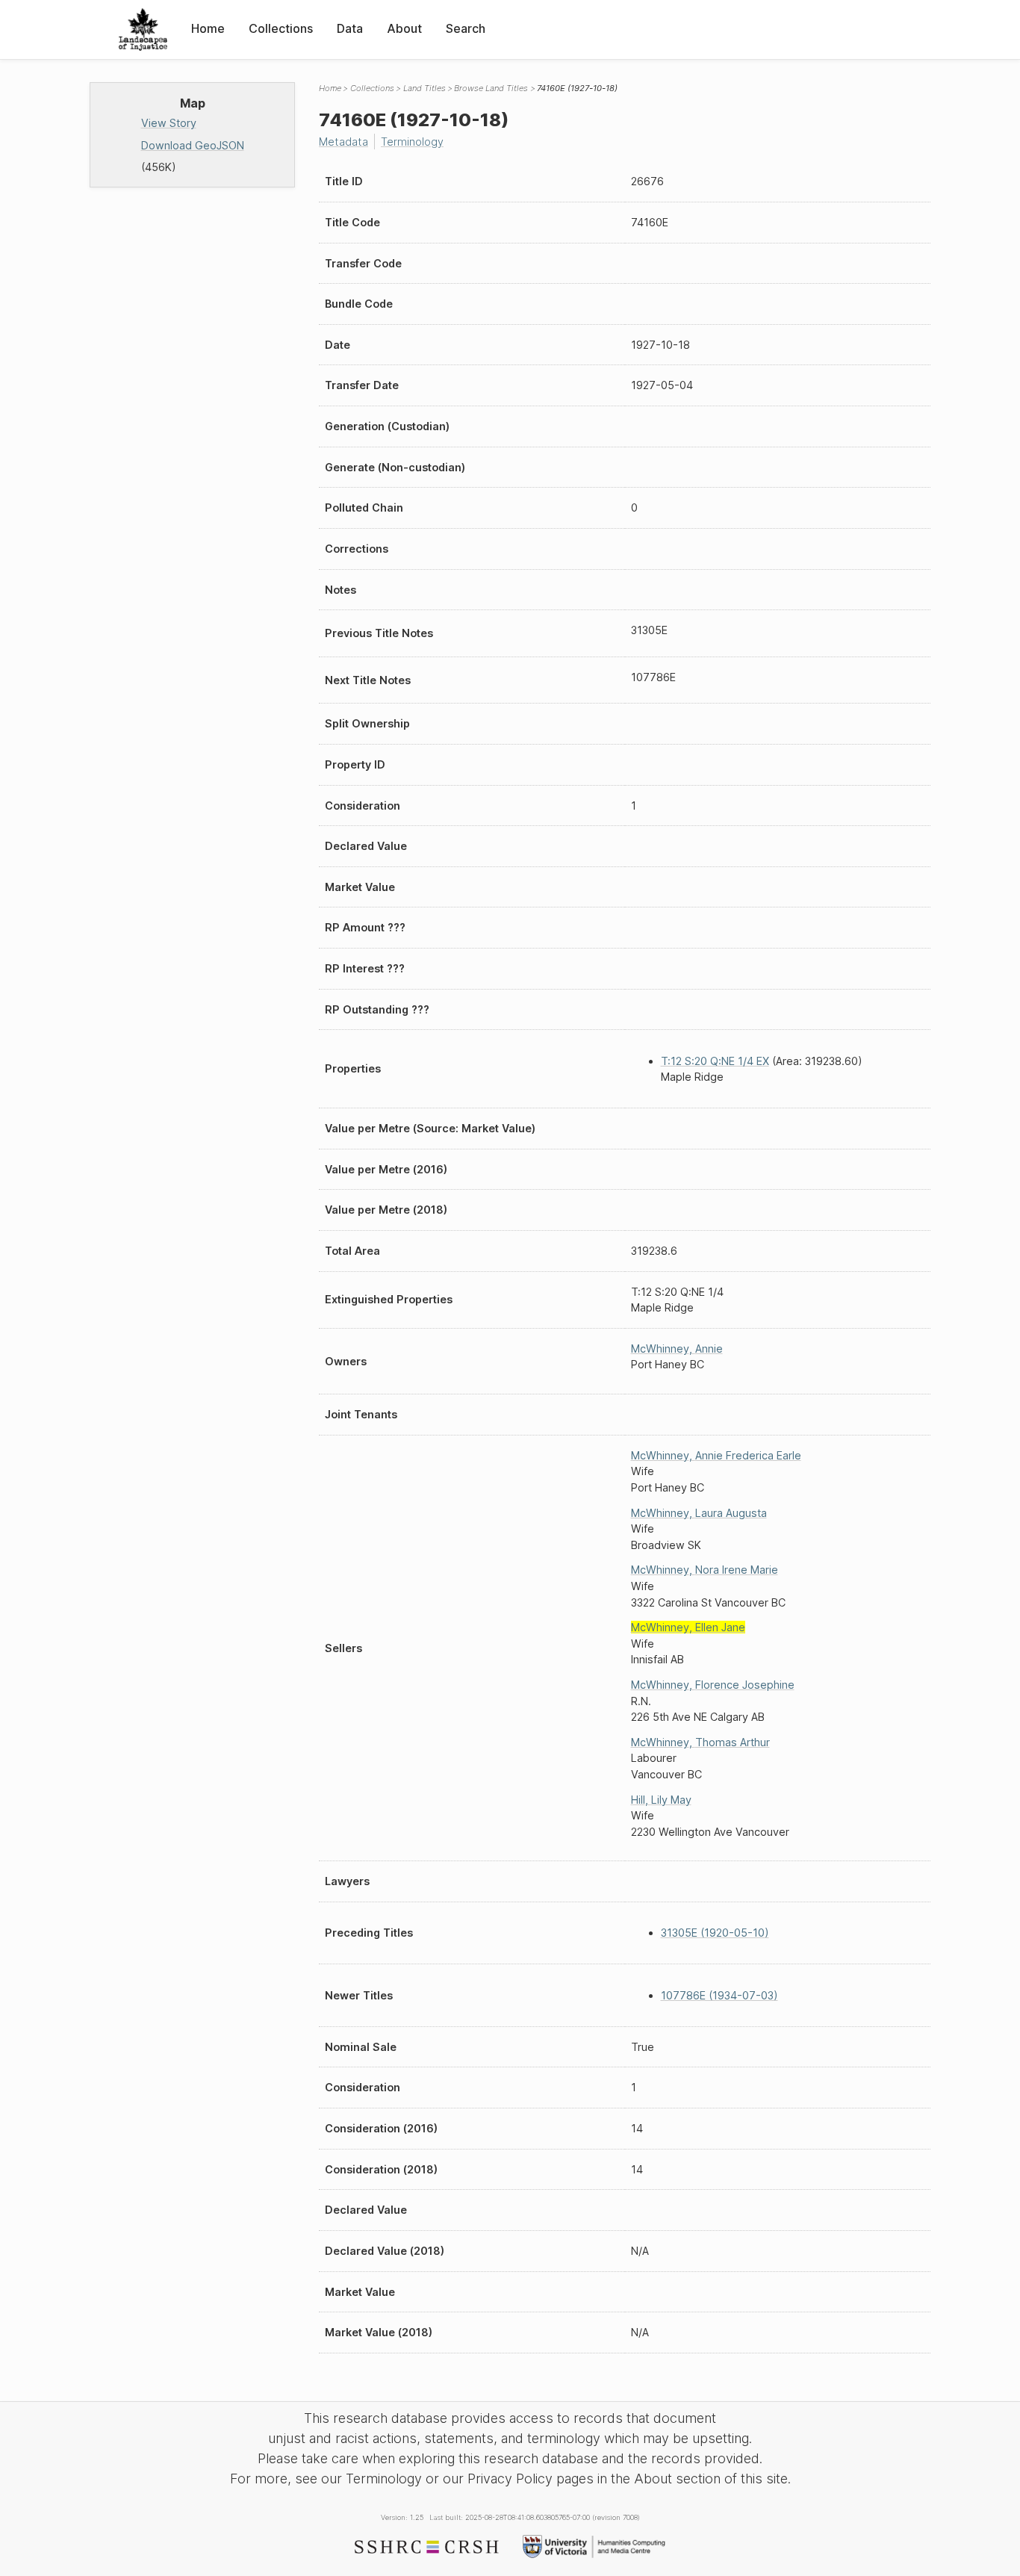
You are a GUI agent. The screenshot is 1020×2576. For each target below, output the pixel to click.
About (404, 28)
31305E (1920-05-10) (715, 1933)
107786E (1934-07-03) (719, 1995)
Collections (281, 28)
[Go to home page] (143, 30)
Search (466, 28)
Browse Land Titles (491, 88)
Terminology (412, 142)
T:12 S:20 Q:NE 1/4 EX (715, 1061)
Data (350, 28)
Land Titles (425, 88)
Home (208, 28)
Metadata (343, 142)
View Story (169, 123)
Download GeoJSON (193, 145)
